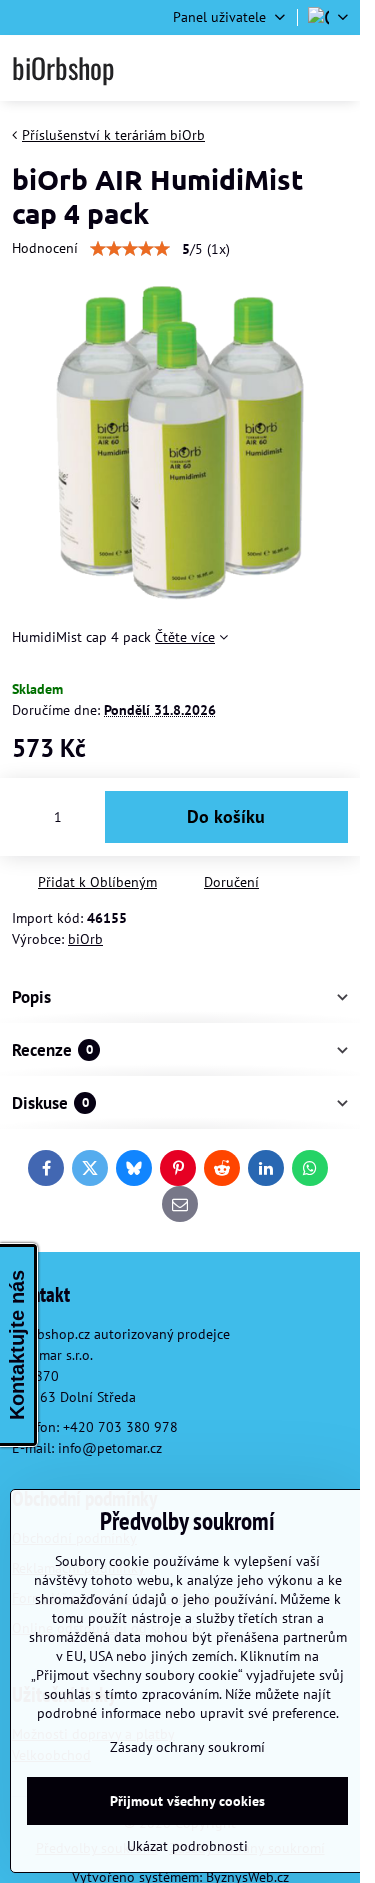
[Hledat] (238, 68)
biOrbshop (63, 68)
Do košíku (226, 816)
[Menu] (336, 68)
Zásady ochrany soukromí (187, 1747)
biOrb (85, 939)
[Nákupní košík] (287, 68)
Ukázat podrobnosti (187, 1846)
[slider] (130, 249)
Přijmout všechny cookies (187, 1801)
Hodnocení (45, 248)
